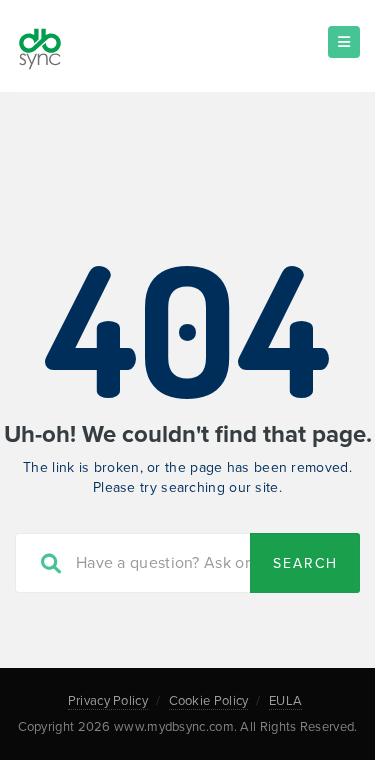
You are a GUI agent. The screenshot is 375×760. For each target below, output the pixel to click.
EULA (285, 701)
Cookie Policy (209, 701)
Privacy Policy (108, 701)
